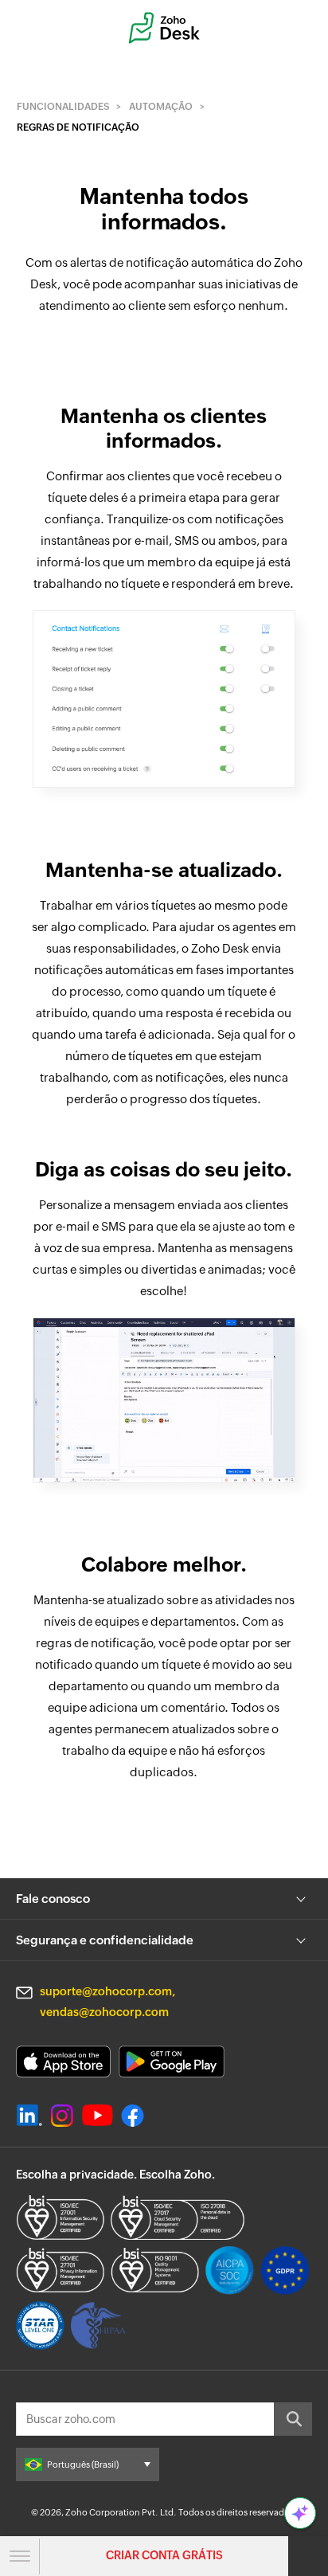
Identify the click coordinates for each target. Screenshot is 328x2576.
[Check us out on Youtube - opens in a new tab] (98, 2116)
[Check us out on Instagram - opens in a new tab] (62, 2116)
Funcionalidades (63, 107)
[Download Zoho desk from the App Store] (63, 2062)
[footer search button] (293, 2419)
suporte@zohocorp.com (106, 1991)
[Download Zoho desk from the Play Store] (172, 2062)
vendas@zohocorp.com (104, 2012)
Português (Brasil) (83, 2464)
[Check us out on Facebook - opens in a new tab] (133, 2116)
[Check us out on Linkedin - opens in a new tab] (29, 2116)
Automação (161, 107)
